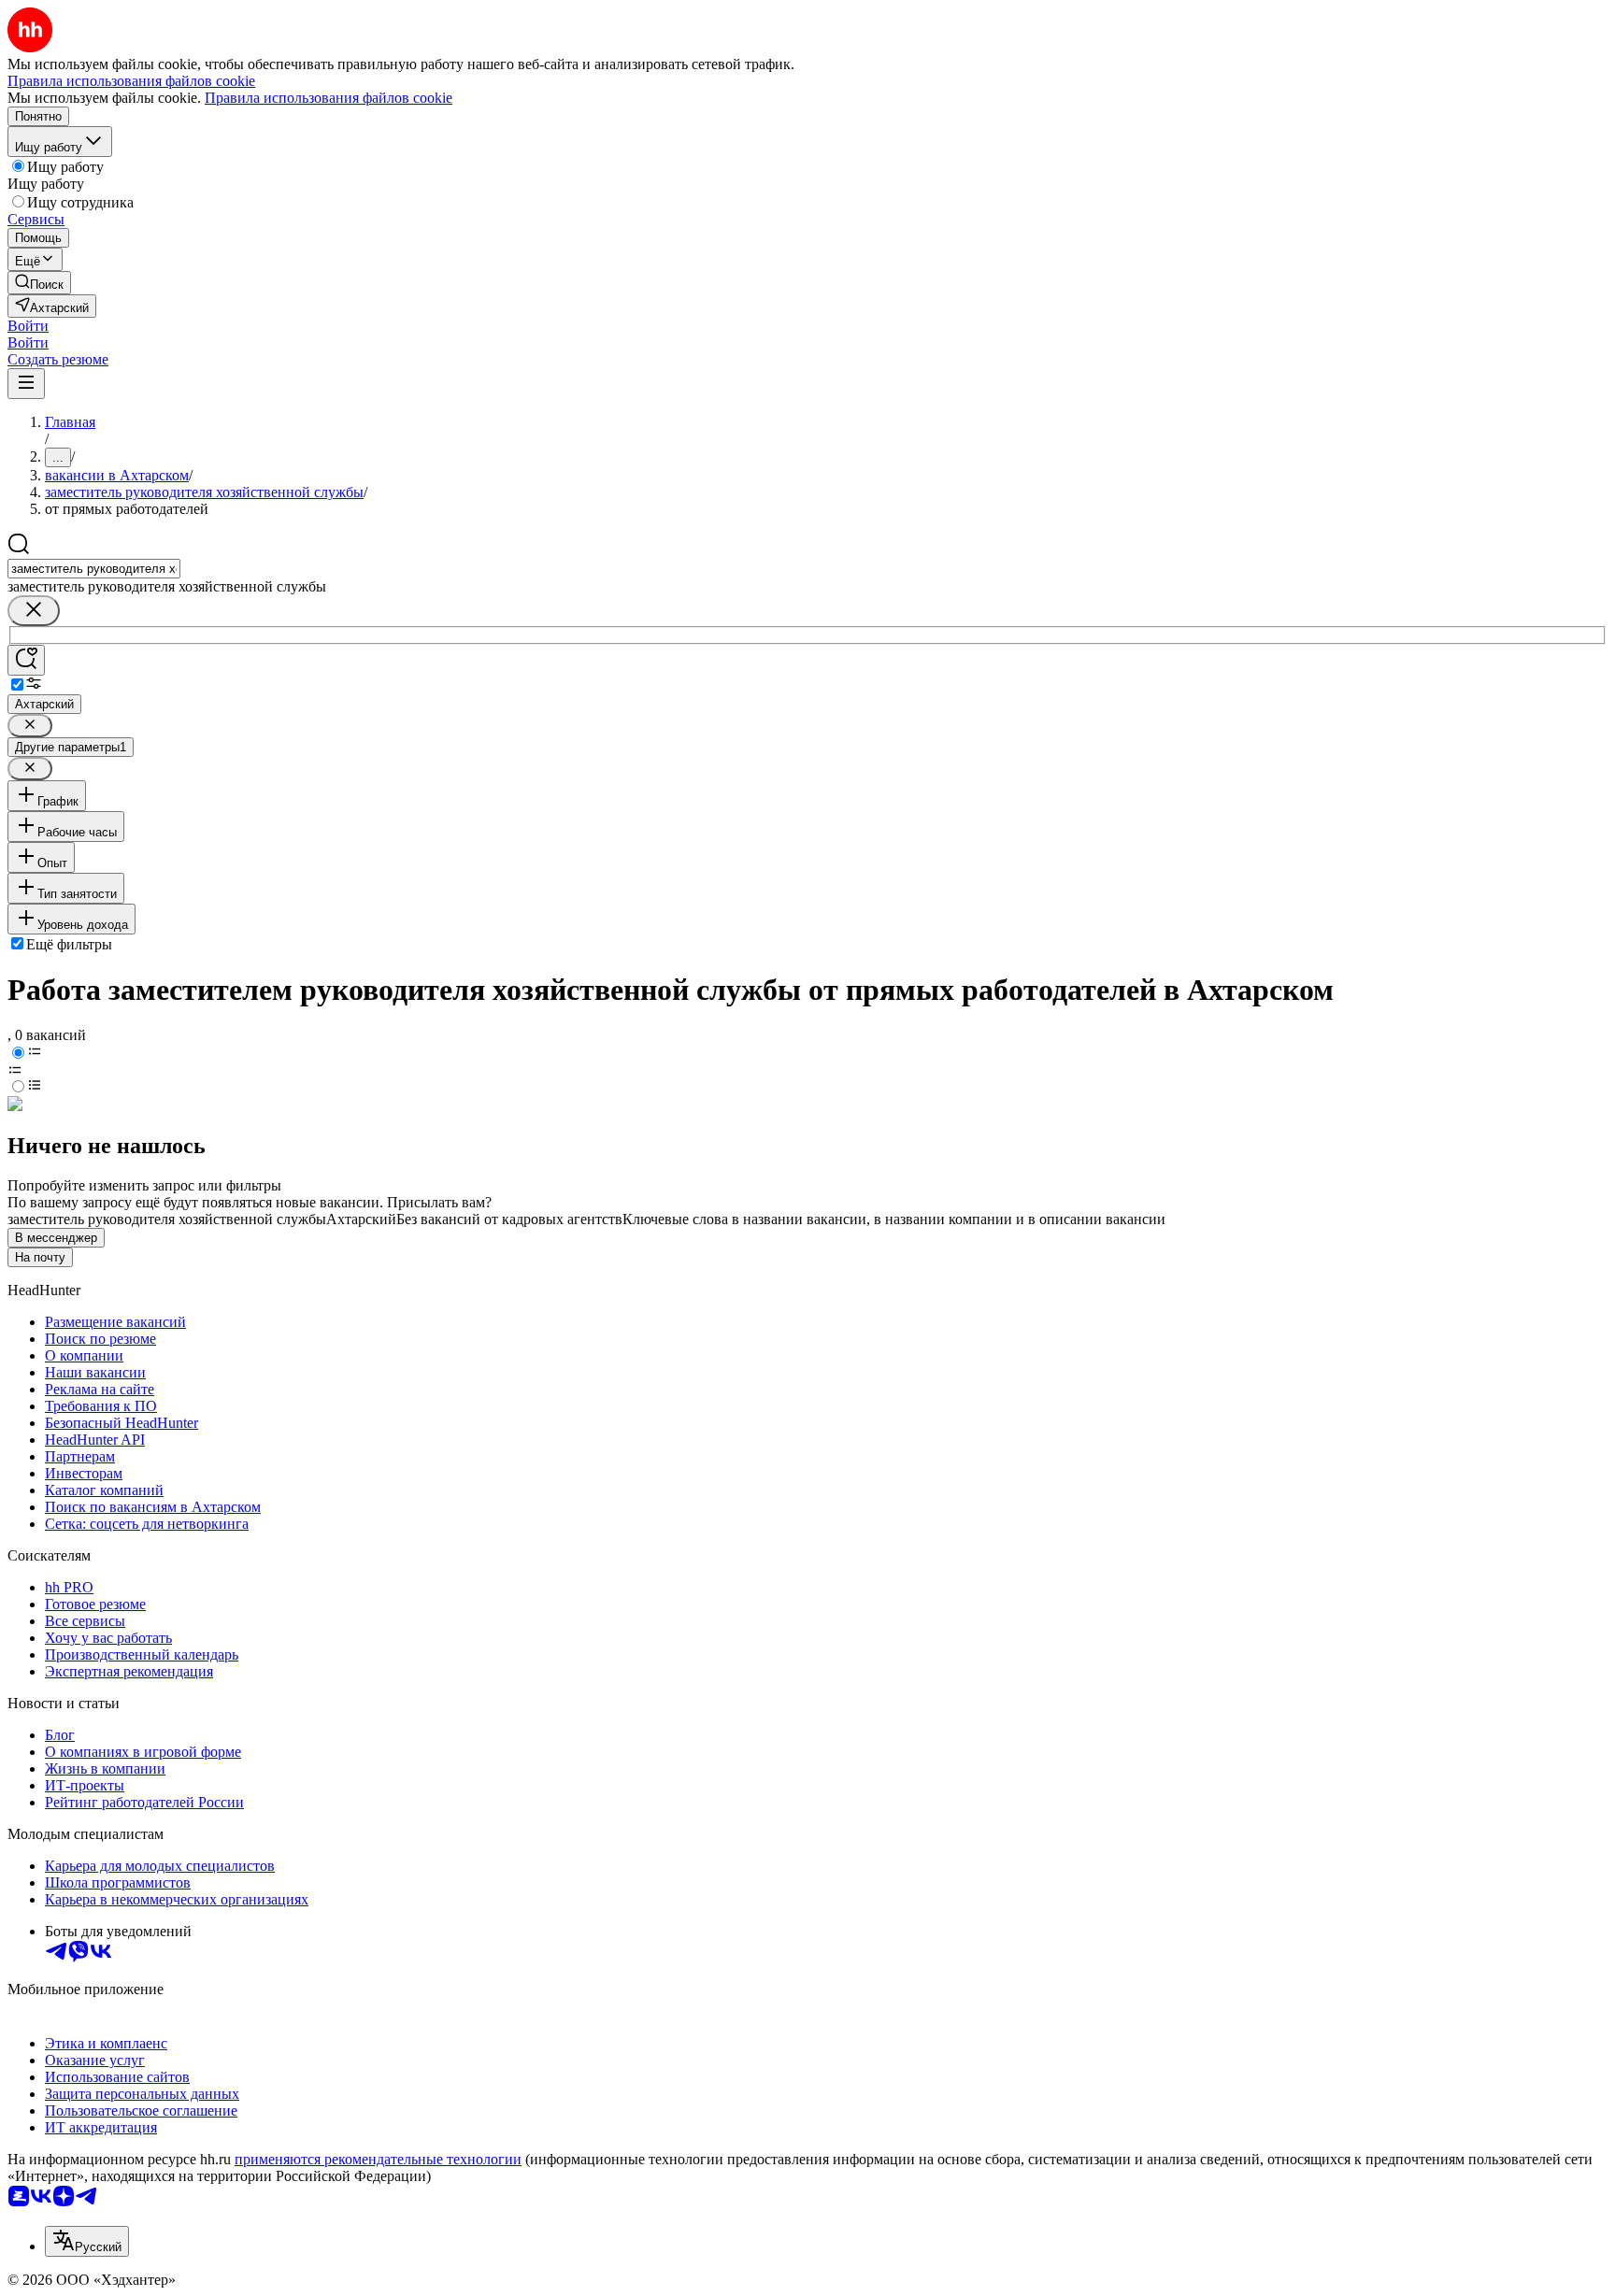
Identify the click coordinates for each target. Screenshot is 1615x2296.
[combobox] (94, 569)
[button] (28, 326)
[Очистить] (34, 611)
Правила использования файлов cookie (329, 98)
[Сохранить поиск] (26, 660)
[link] (39, 283)
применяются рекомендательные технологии (378, 2159)
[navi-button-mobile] (26, 384)
